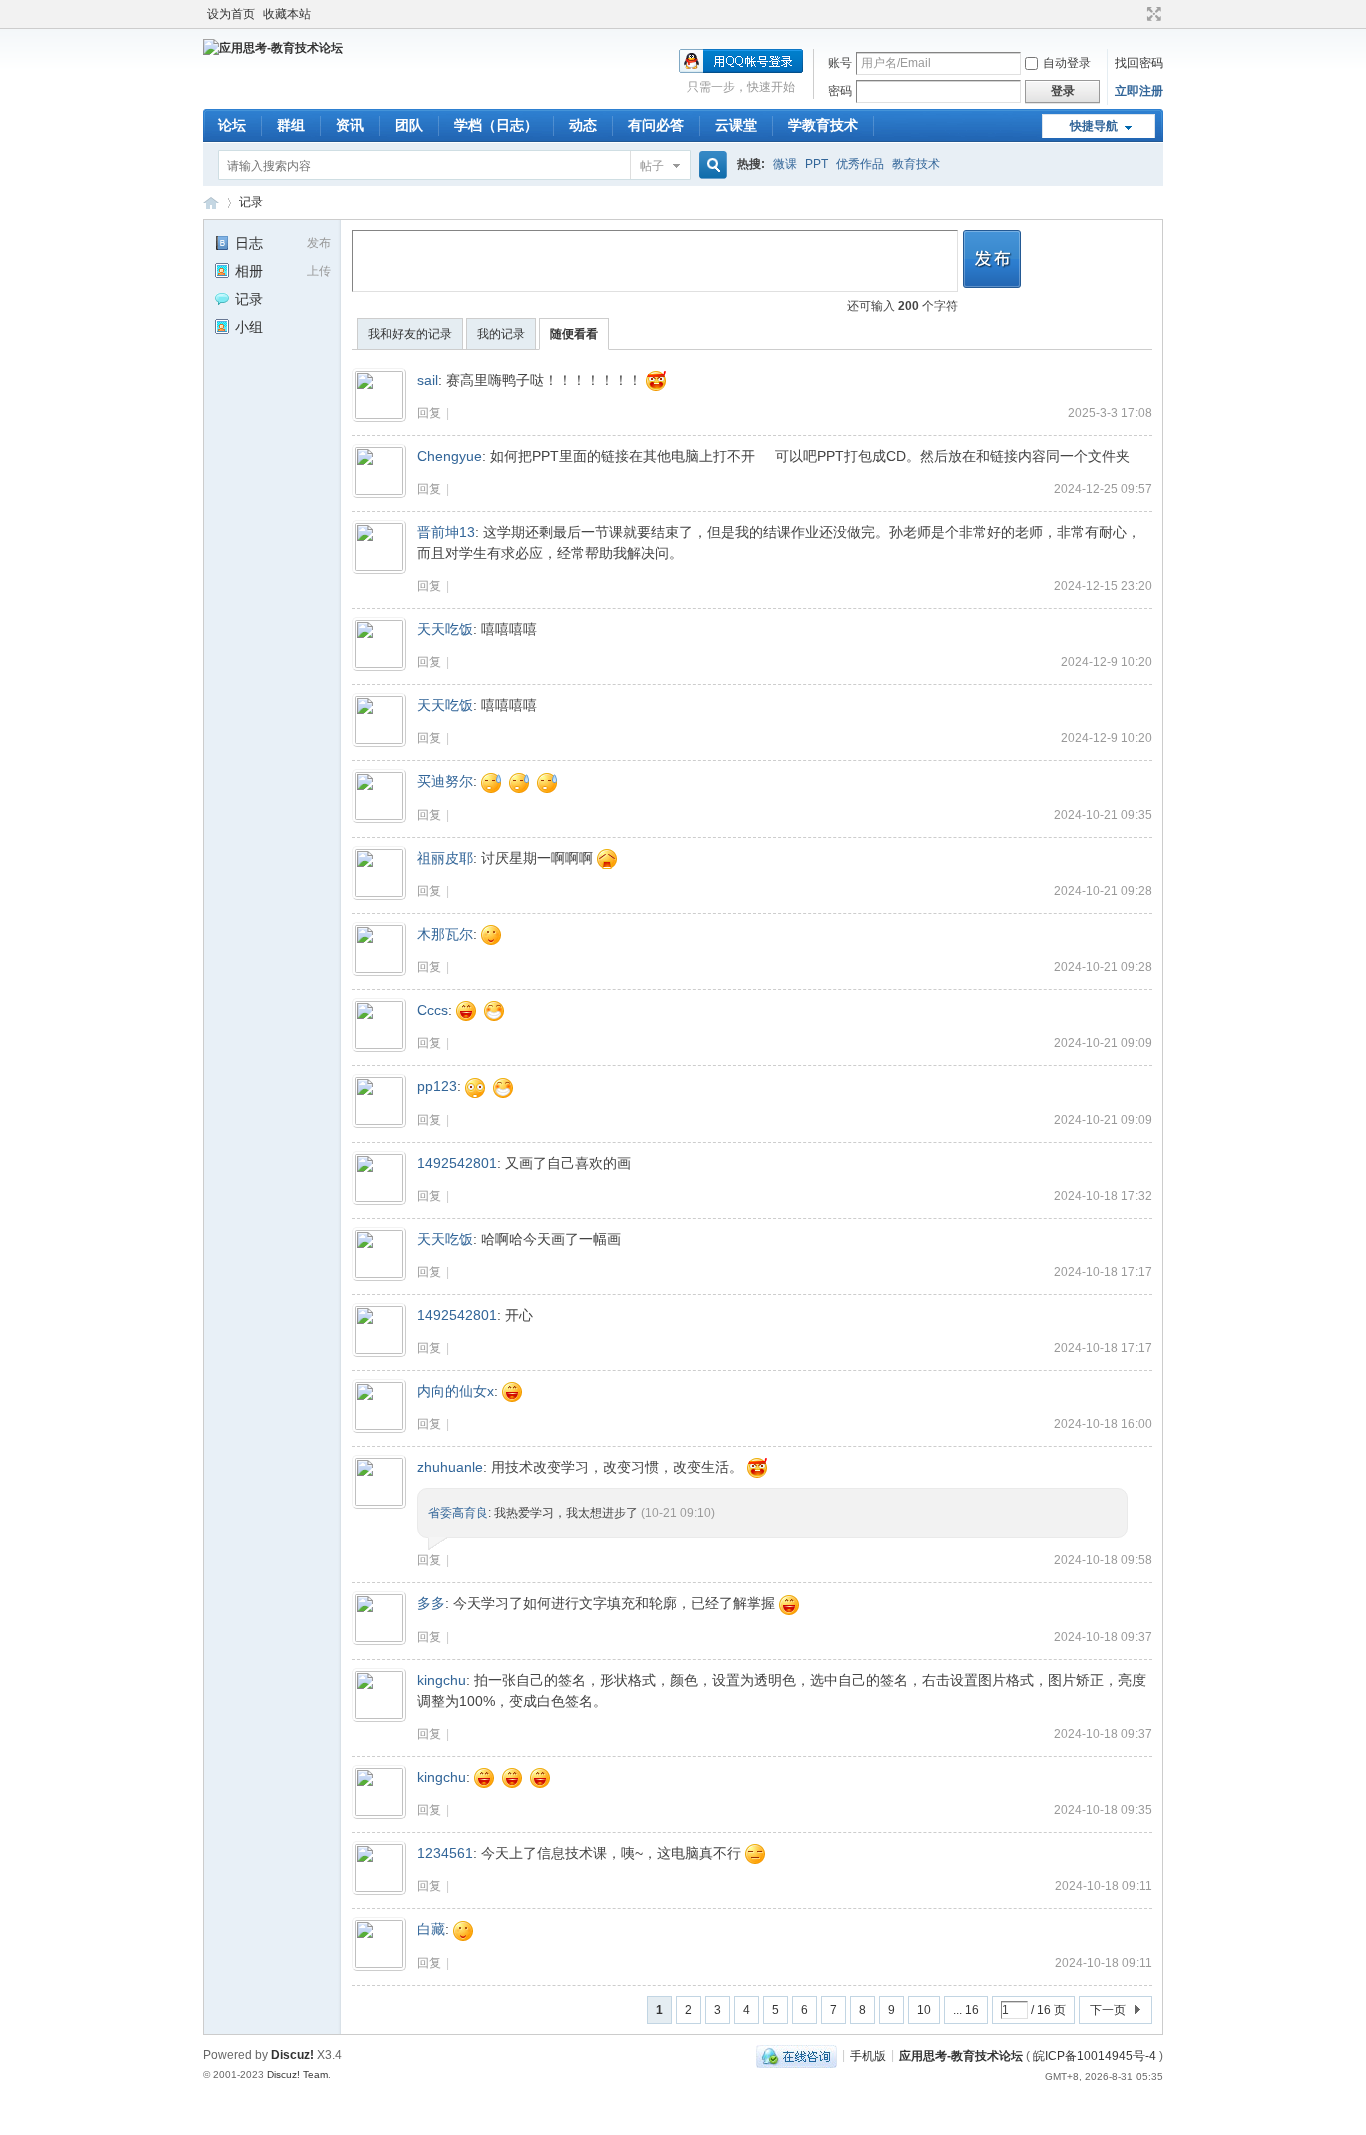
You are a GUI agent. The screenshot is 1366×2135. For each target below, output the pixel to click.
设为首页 (231, 14)
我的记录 (501, 334)
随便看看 (574, 334)
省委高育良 (458, 1513)
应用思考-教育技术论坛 (211, 202)
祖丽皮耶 (445, 858)
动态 (583, 125)
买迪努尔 (445, 781)
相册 (249, 271)
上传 (319, 271)
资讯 (350, 125)
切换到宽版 (1151, 14)
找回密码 (1139, 63)
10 (924, 2010)
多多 (431, 1603)
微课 (785, 164)
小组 (249, 327)
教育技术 (916, 164)
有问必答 (656, 125)
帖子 (652, 166)
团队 (409, 125)
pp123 (437, 1086)
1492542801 (457, 1163)
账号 (840, 63)
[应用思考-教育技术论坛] (273, 48)
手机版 (868, 2055)
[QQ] (796, 2055)
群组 (291, 125)
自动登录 (1067, 63)
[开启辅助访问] (1135, 14)
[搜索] (710, 165)
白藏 (431, 1929)
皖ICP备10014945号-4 (1094, 2055)
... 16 (966, 2010)
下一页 (1108, 2010)
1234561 (445, 1853)
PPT (816, 164)
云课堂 (736, 125)
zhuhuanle (450, 1467)
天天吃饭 (445, 629)
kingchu (441, 1680)
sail (427, 380)
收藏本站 (287, 14)
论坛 (232, 125)
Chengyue (449, 456)
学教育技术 (823, 125)
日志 (249, 243)
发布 (319, 243)
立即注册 (1139, 91)
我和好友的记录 (410, 334)
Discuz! (292, 2055)
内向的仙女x (455, 1391)
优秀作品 (860, 164)
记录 (251, 202)
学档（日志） (496, 125)
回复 (429, 413)
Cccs (432, 1010)
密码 (840, 91)
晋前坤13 (446, 532)
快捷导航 (1094, 126)
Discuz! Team (297, 2074)
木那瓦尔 (445, 934)
